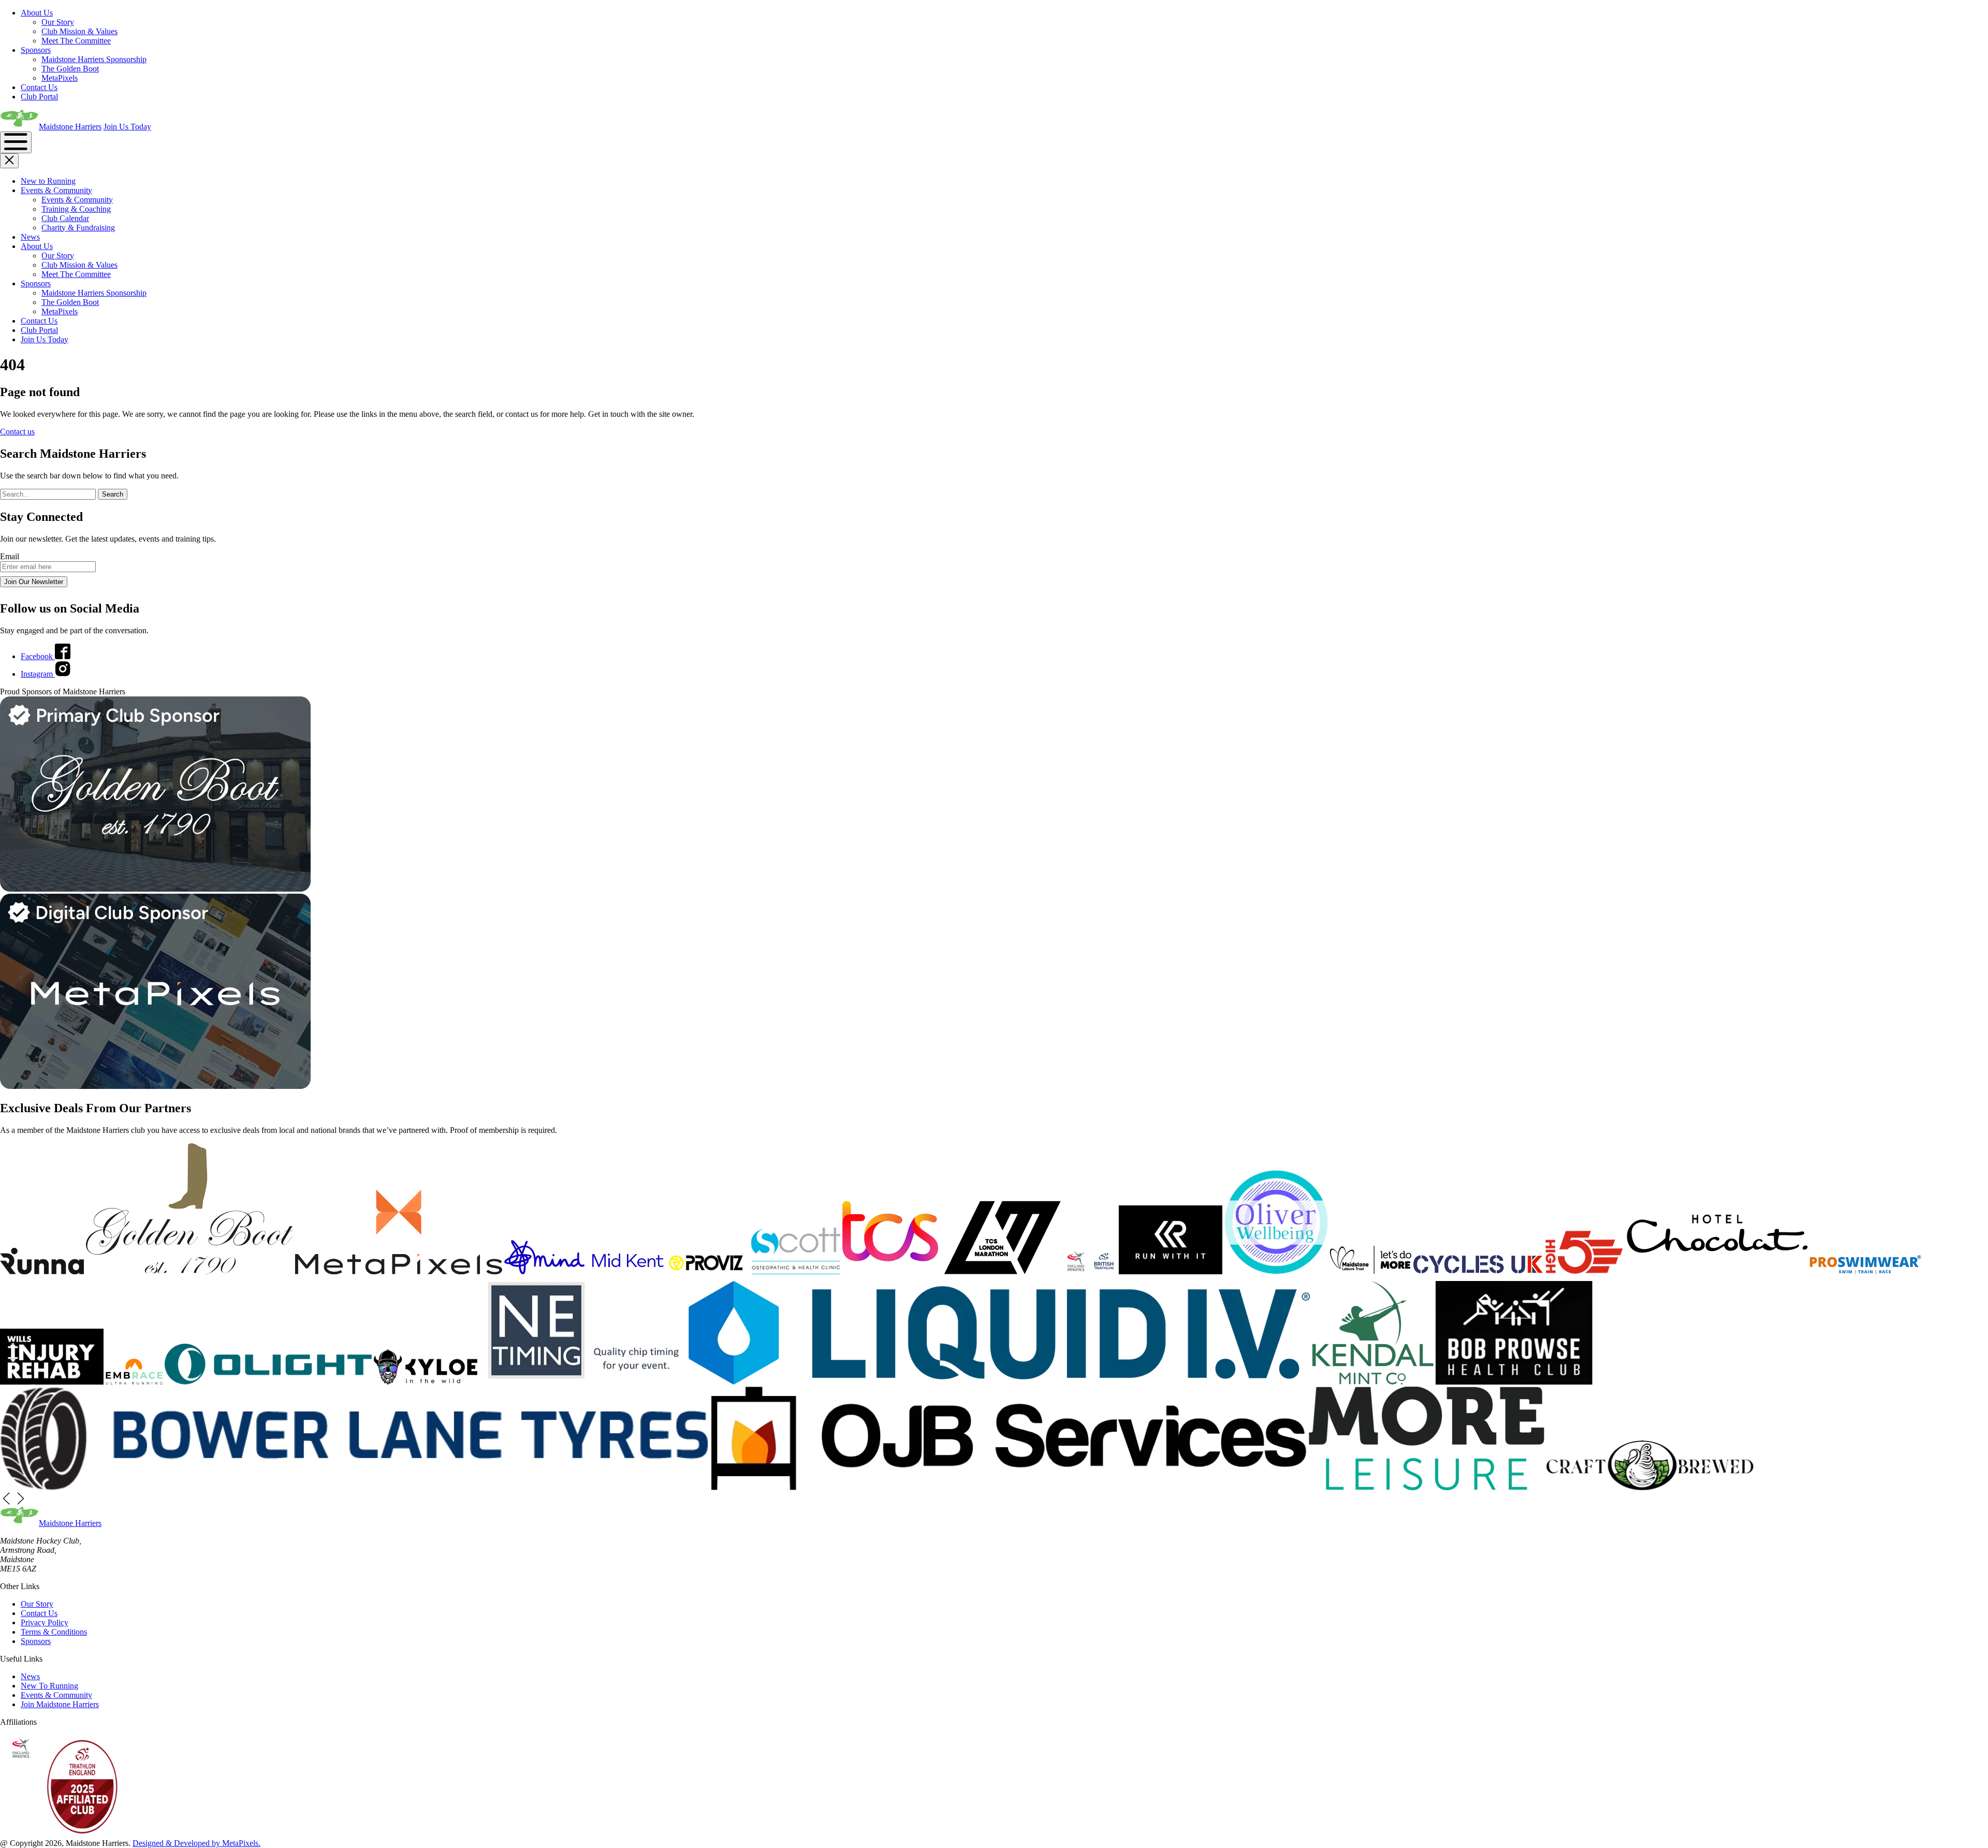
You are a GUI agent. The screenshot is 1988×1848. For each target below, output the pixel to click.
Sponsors (36, 50)
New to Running (48, 181)
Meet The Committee (76, 41)
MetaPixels (60, 78)
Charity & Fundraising (78, 228)
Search (113, 494)
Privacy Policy (45, 1623)
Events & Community (56, 190)
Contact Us (39, 87)
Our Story (58, 22)
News (30, 237)
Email (10, 556)
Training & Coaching (76, 209)
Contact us (17, 432)
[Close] (9, 161)
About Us (37, 13)
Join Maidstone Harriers (60, 1704)
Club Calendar (65, 218)
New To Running (49, 1686)
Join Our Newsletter (34, 582)
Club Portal (39, 97)
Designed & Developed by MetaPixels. (196, 1843)
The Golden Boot (70, 69)
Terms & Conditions (54, 1632)
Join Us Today (127, 127)
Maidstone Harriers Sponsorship (94, 59)
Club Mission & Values (79, 31)
